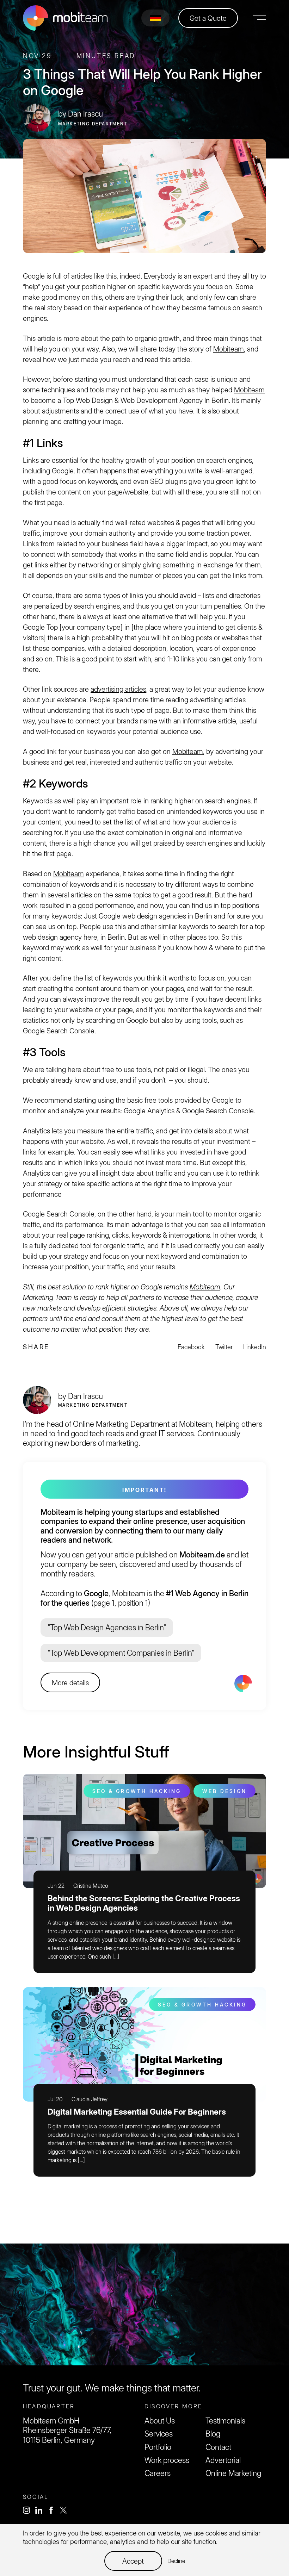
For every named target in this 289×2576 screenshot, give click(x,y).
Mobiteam (229, 349)
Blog (213, 2434)
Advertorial (223, 2460)
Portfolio (158, 2447)
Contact (218, 2447)
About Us (160, 2421)
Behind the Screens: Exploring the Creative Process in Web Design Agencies (144, 1903)
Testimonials (225, 2421)
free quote (145, 2286)
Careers (158, 2473)
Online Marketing (233, 2473)
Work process (167, 2460)
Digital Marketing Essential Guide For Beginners (137, 2112)
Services (159, 2434)
